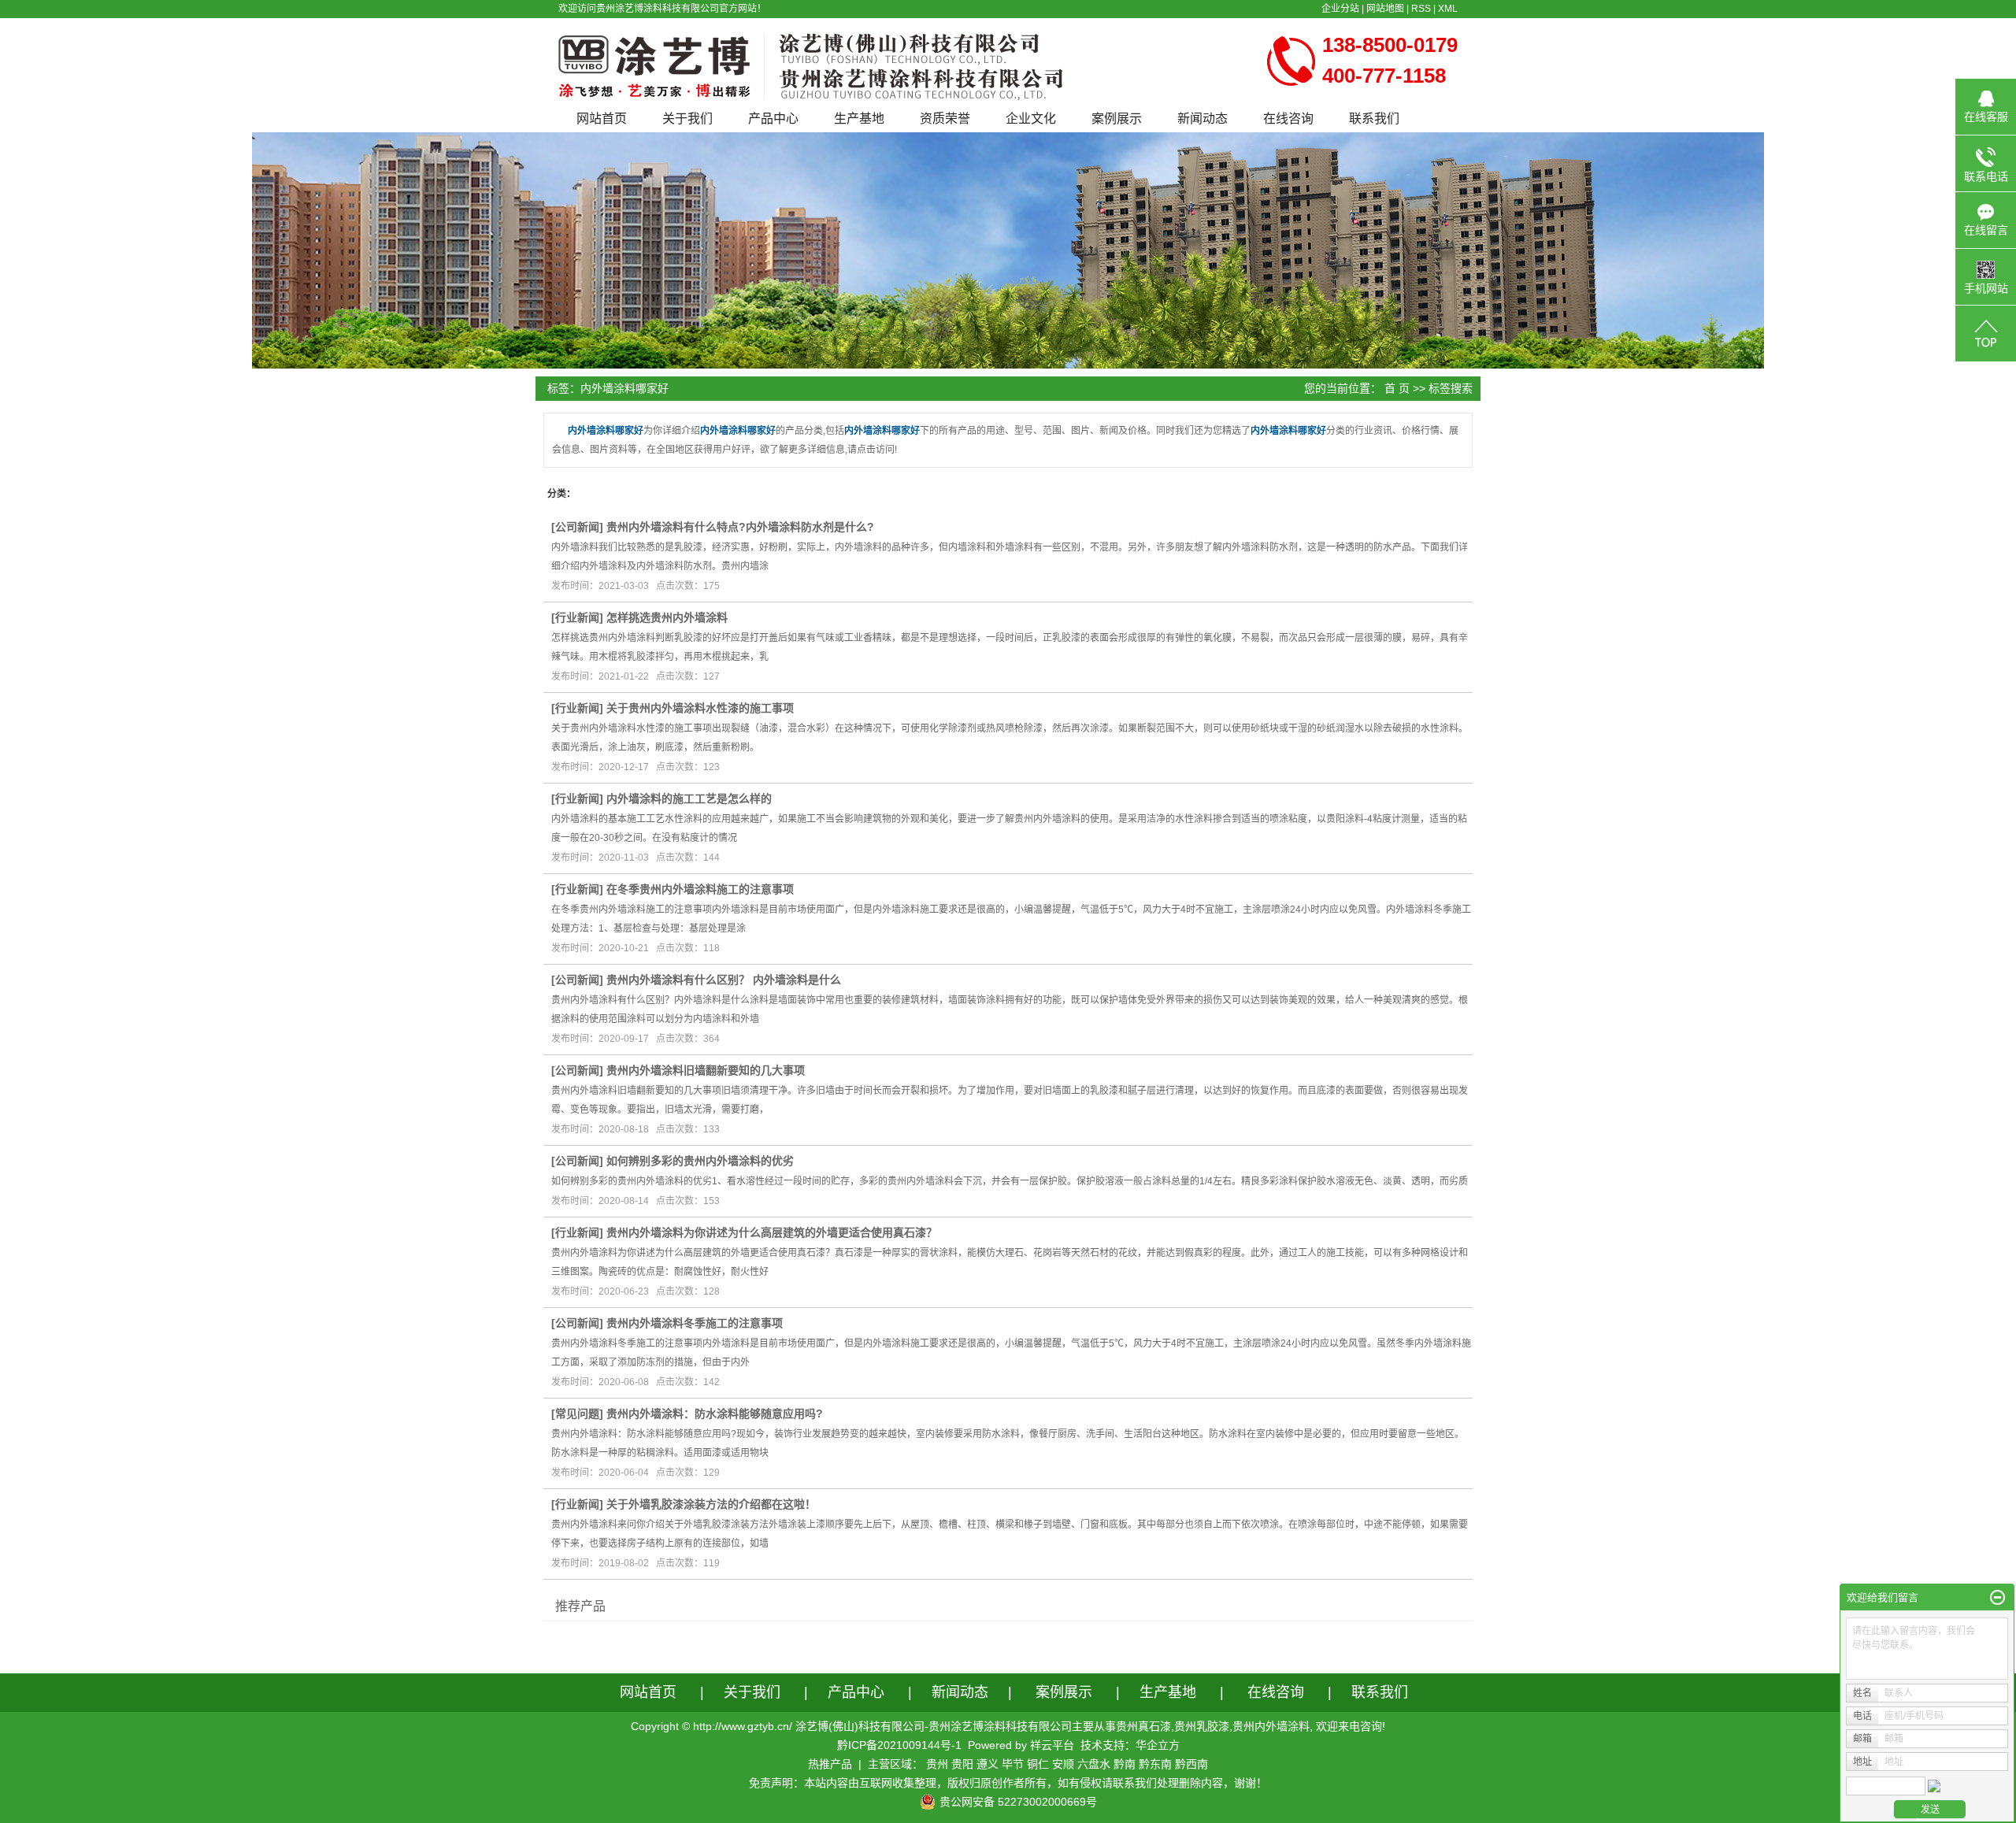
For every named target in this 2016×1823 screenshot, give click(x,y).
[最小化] (1997, 1598)
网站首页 (602, 119)
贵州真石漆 (1143, 1726)
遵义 (988, 1764)
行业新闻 (577, 617)
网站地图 (1385, 9)
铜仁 (1038, 1764)
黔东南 (1155, 1764)
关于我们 (687, 119)
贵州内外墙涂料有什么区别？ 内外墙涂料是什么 (724, 980)
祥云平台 (1052, 1745)
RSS (1421, 9)
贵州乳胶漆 (1202, 1726)
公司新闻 (577, 527)
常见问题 (577, 1414)
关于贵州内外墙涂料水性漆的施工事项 (700, 708)
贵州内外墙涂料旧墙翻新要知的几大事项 (706, 1070)
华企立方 (1158, 1745)
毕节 (1013, 1764)
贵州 (937, 1764)
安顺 (1063, 1764)
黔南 (1125, 1764)
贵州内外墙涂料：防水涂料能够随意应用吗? (715, 1414)
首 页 (1397, 388)
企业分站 (1340, 9)
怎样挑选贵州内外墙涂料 (667, 617)
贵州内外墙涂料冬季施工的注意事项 (695, 1323)
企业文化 (1031, 119)
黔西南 (1191, 1764)
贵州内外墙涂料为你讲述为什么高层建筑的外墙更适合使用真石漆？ (772, 1232)
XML (1448, 9)
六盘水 (1094, 1764)
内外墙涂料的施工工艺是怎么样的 (689, 798)
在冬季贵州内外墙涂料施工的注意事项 (700, 889)
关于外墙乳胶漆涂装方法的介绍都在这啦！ (711, 1504)
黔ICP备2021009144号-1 (899, 1745)
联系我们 (1374, 119)
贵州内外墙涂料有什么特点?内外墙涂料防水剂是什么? (740, 527)
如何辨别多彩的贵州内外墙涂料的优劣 (700, 1161)
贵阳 (962, 1764)
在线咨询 (1288, 119)
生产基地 (859, 119)
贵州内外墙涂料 (1271, 1726)
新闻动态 (1203, 119)
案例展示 (1117, 119)
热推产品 (830, 1764)
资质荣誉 (945, 119)
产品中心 (773, 119)
